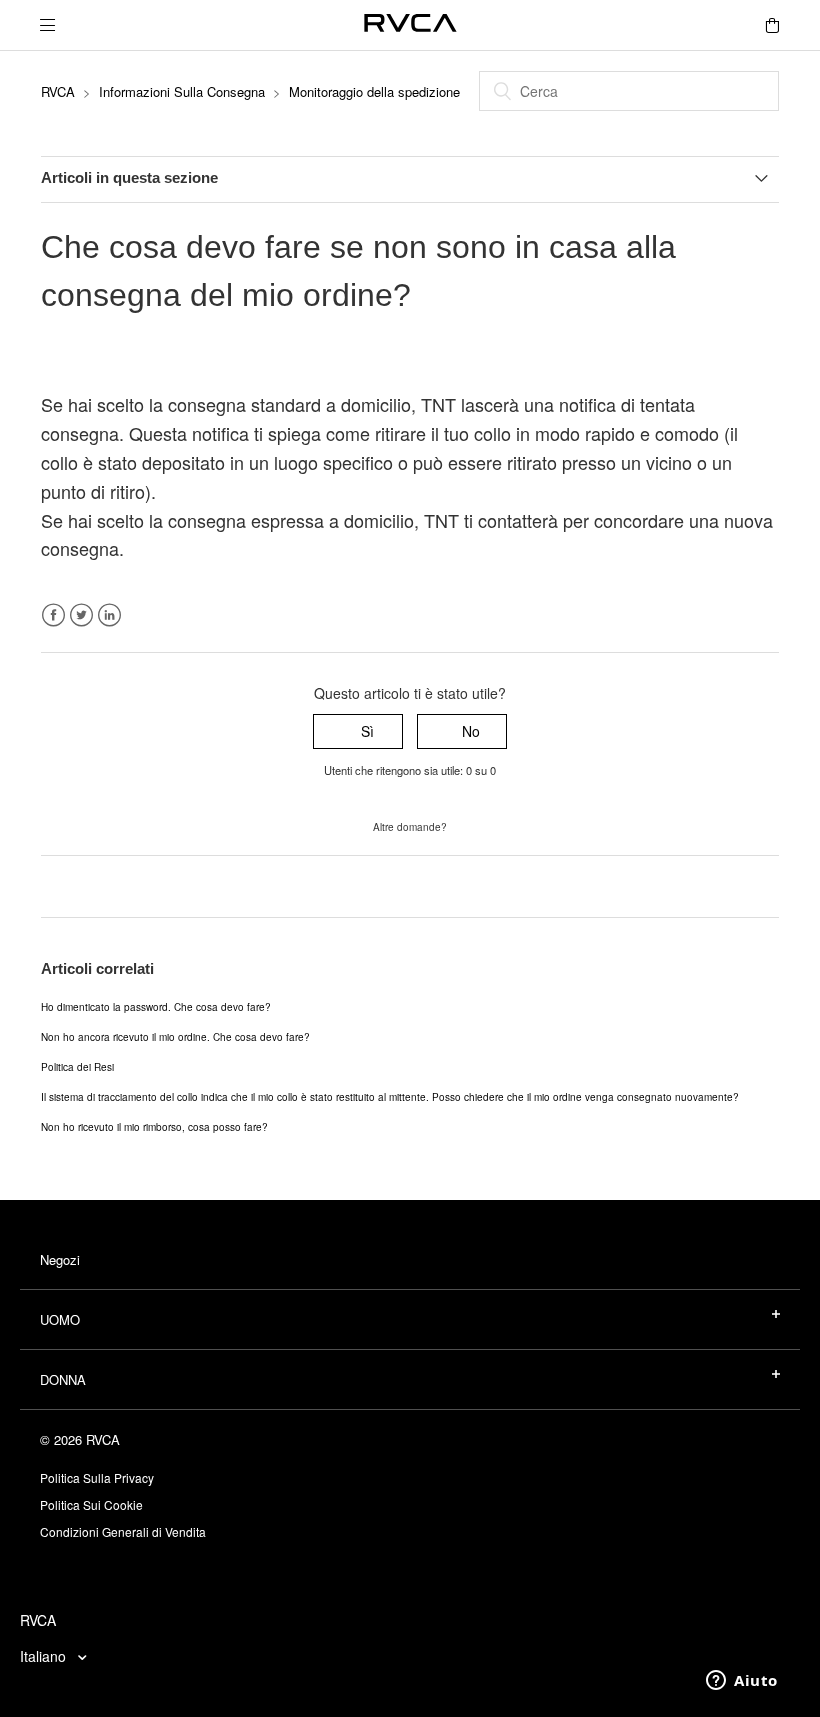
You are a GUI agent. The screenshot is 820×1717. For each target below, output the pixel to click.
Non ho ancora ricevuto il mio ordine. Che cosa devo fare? (175, 1037)
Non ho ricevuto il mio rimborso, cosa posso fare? (154, 1127)
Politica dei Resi (77, 1067)
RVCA (58, 91)
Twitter (81, 615)
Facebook (53, 615)
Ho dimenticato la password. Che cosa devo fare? (156, 1007)
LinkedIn (109, 615)
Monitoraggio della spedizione (374, 91)
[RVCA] (410, 25)
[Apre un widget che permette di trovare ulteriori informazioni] (742, 1682)
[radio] (358, 731)
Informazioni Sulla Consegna (182, 91)
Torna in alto (80, 886)
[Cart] (772, 25)
